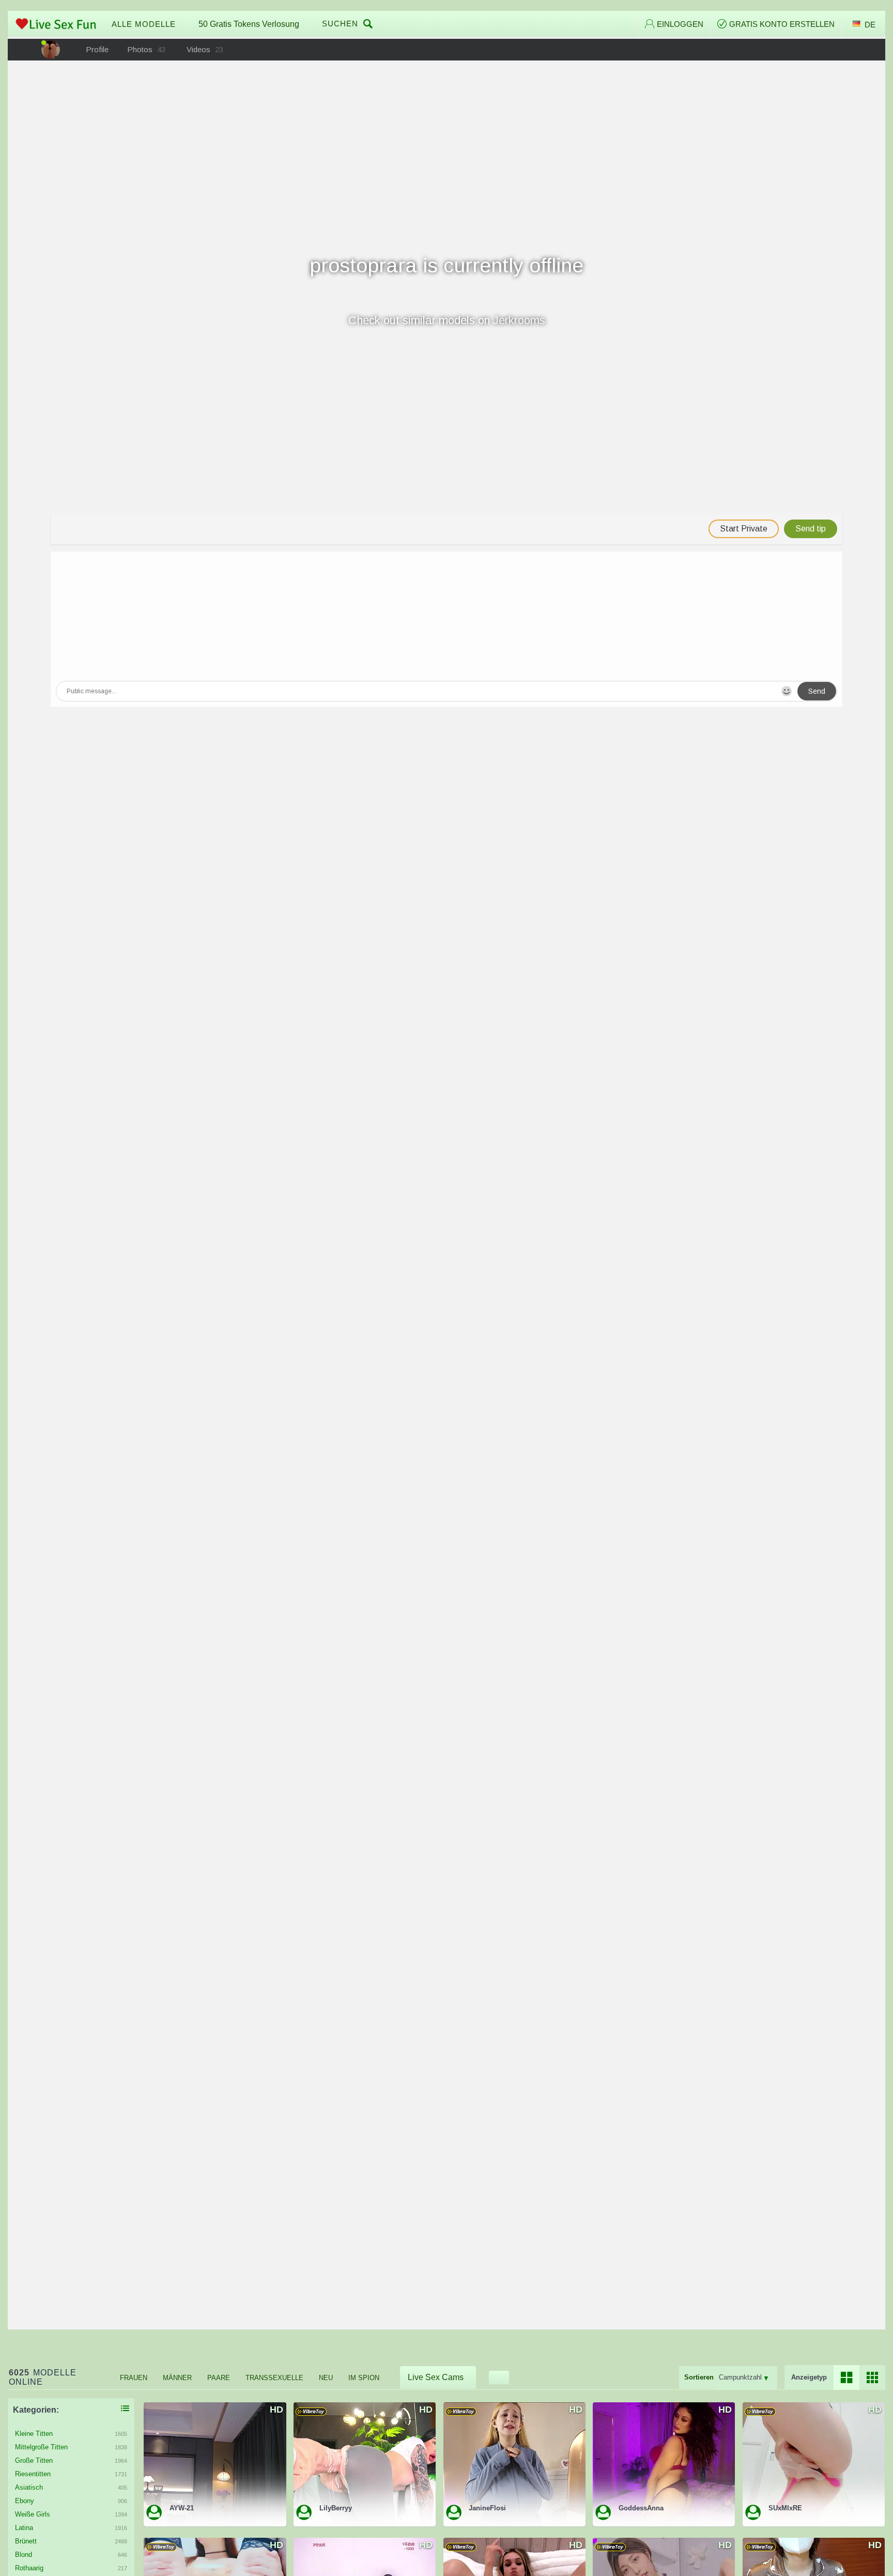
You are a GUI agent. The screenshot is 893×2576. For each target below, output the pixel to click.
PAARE (219, 2378)
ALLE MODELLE (144, 24)
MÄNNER (177, 2378)
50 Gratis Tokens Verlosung (249, 24)
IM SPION (364, 2378)
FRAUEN (134, 2378)
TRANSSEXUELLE (274, 2378)
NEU (326, 2378)
